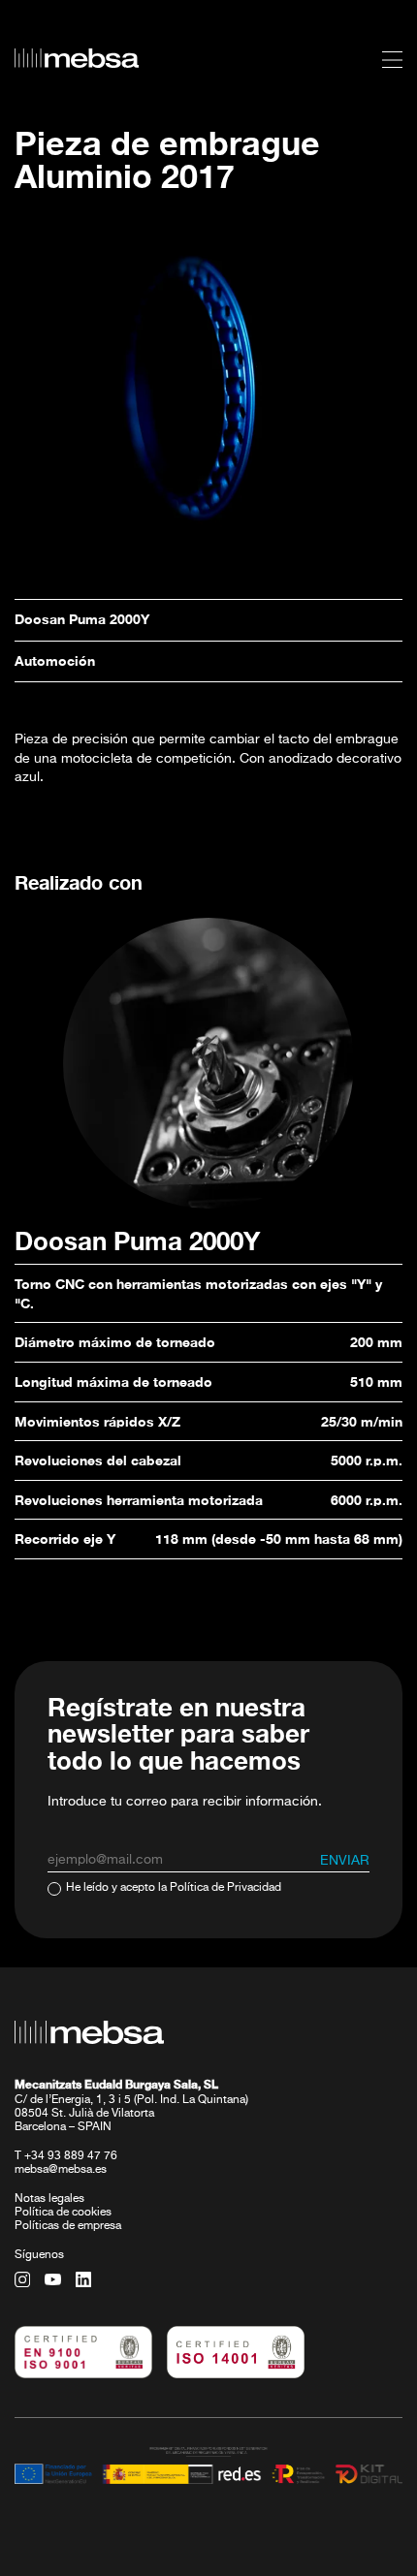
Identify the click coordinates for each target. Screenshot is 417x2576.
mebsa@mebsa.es (61, 2170)
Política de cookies (63, 2213)
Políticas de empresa (68, 2226)
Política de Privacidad (225, 1888)
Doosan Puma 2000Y (82, 619)
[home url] (77, 58)
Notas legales (49, 2199)
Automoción (55, 660)
